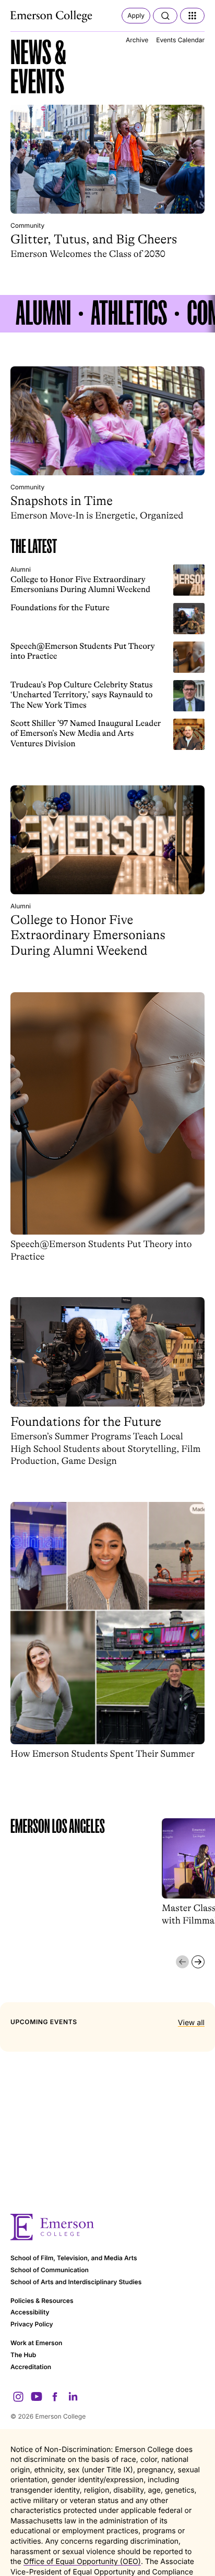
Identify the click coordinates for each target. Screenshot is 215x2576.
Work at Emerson (36, 2343)
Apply (136, 15)
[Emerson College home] (107, 2227)
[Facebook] (55, 2397)
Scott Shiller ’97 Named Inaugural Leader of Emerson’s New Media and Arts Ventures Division (86, 734)
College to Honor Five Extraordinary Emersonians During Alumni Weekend (80, 584)
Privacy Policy (32, 2324)
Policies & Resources (42, 2301)
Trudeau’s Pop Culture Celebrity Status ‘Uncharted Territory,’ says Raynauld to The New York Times (82, 695)
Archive (137, 40)
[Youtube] (37, 2397)
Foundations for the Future (60, 608)
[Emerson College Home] (52, 17)
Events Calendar (180, 40)
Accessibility (30, 2312)
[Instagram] (18, 2397)
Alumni (43, 314)
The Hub (23, 2355)
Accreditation (31, 2367)
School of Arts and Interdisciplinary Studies (76, 2282)
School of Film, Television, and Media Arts (74, 2258)
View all (191, 2023)
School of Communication (50, 2270)
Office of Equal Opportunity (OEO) (82, 2562)
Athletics (129, 314)
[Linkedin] (73, 2397)
